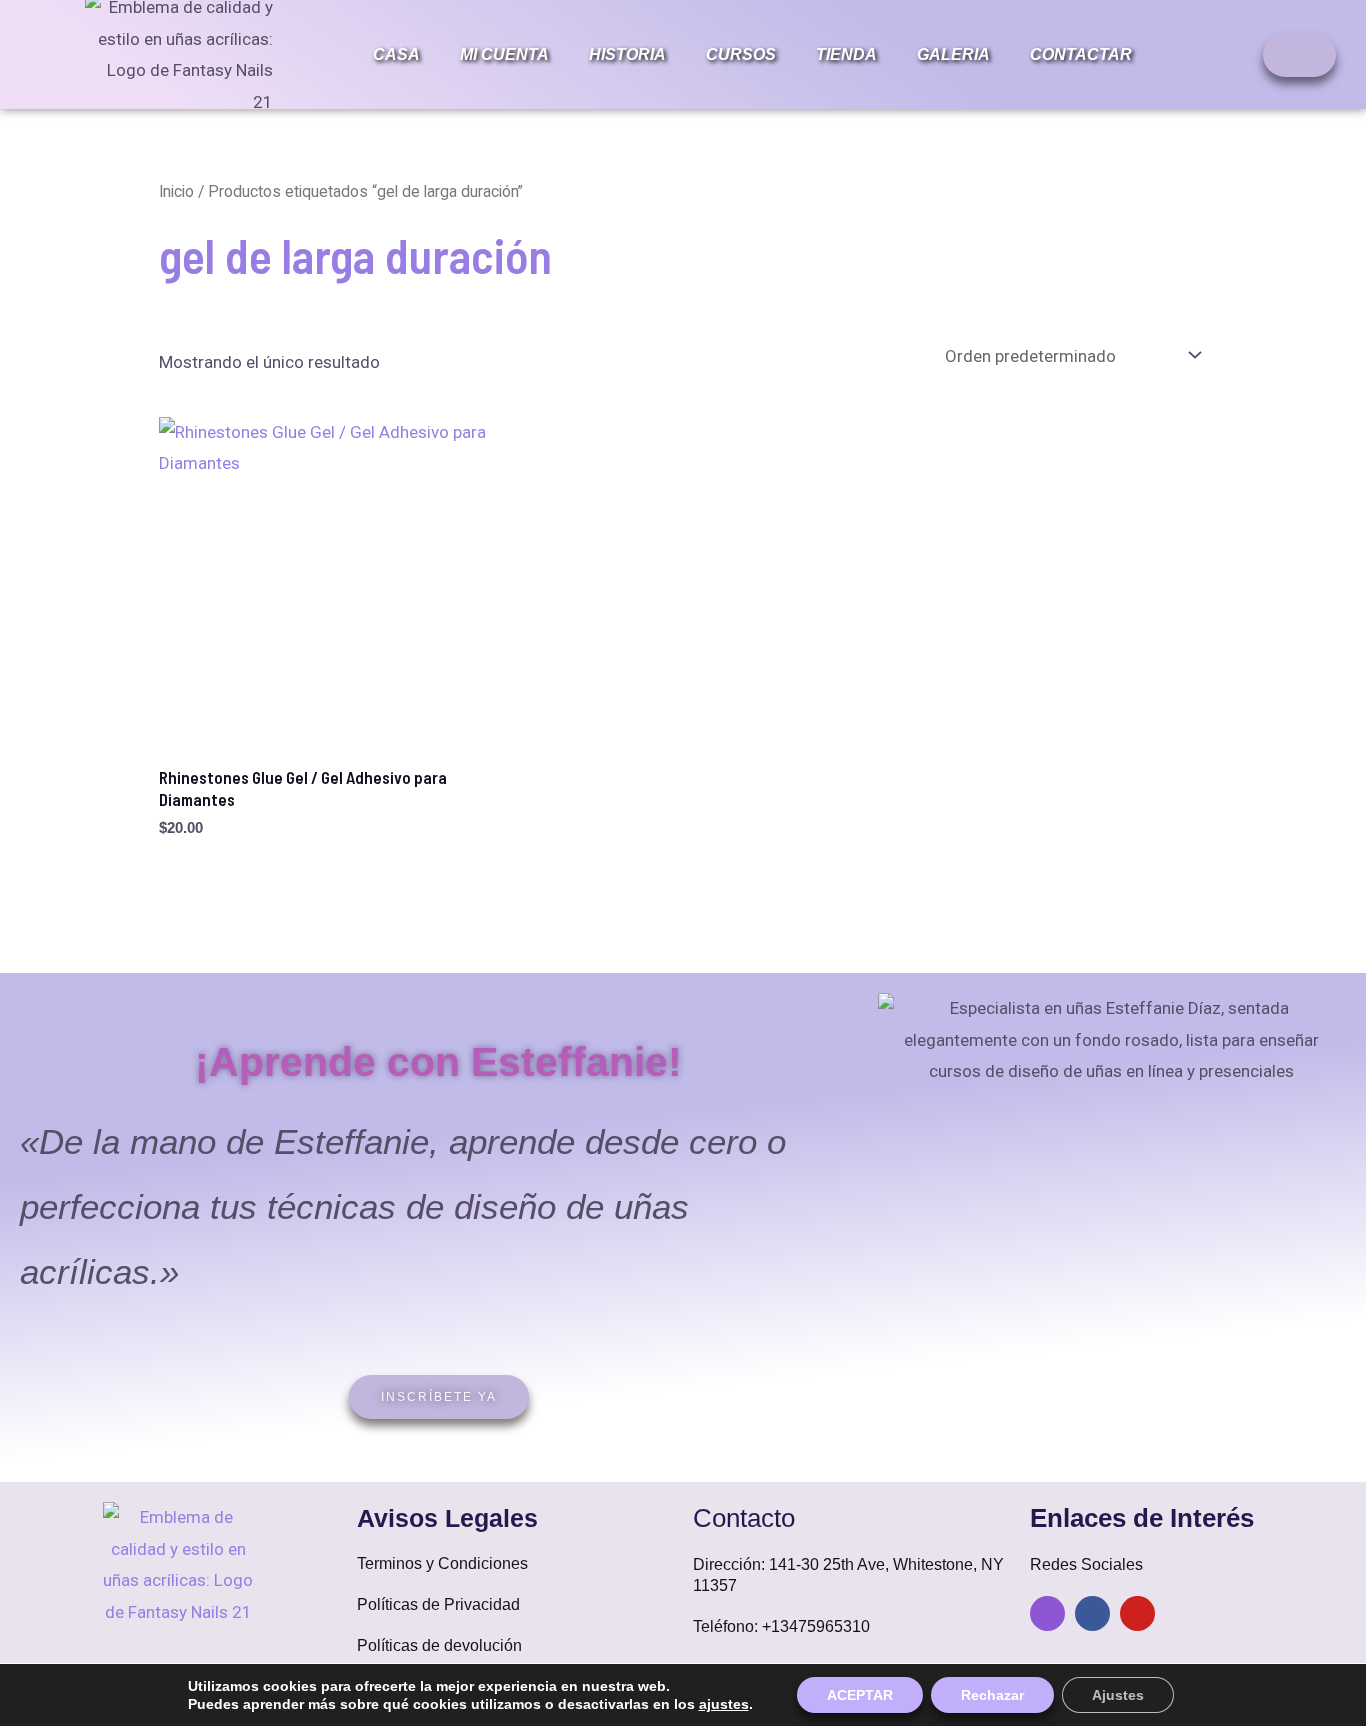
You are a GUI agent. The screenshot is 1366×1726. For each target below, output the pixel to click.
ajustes (724, 1704)
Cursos (741, 54)
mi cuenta (504, 54)
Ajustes (1118, 1695)
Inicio (176, 191)
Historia (627, 54)
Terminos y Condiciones (442, 1563)
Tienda (846, 54)
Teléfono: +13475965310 (781, 1626)
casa (396, 54)
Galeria (953, 54)
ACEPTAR (860, 1695)
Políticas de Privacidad (438, 1604)
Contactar (1081, 54)
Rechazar (992, 1695)
